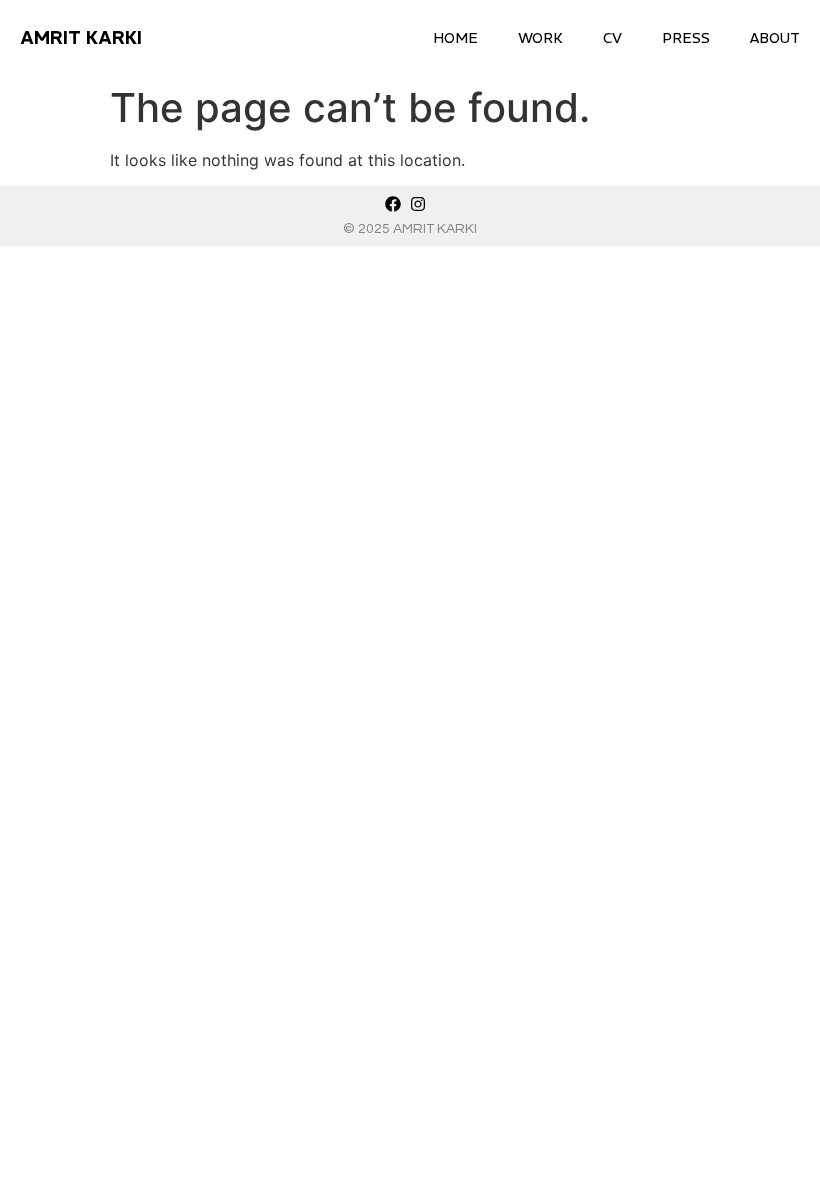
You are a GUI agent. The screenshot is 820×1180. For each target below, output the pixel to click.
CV (612, 38)
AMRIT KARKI (81, 37)
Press (686, 38)
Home (455, 38)
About (775, 38)
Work (540, 38)
